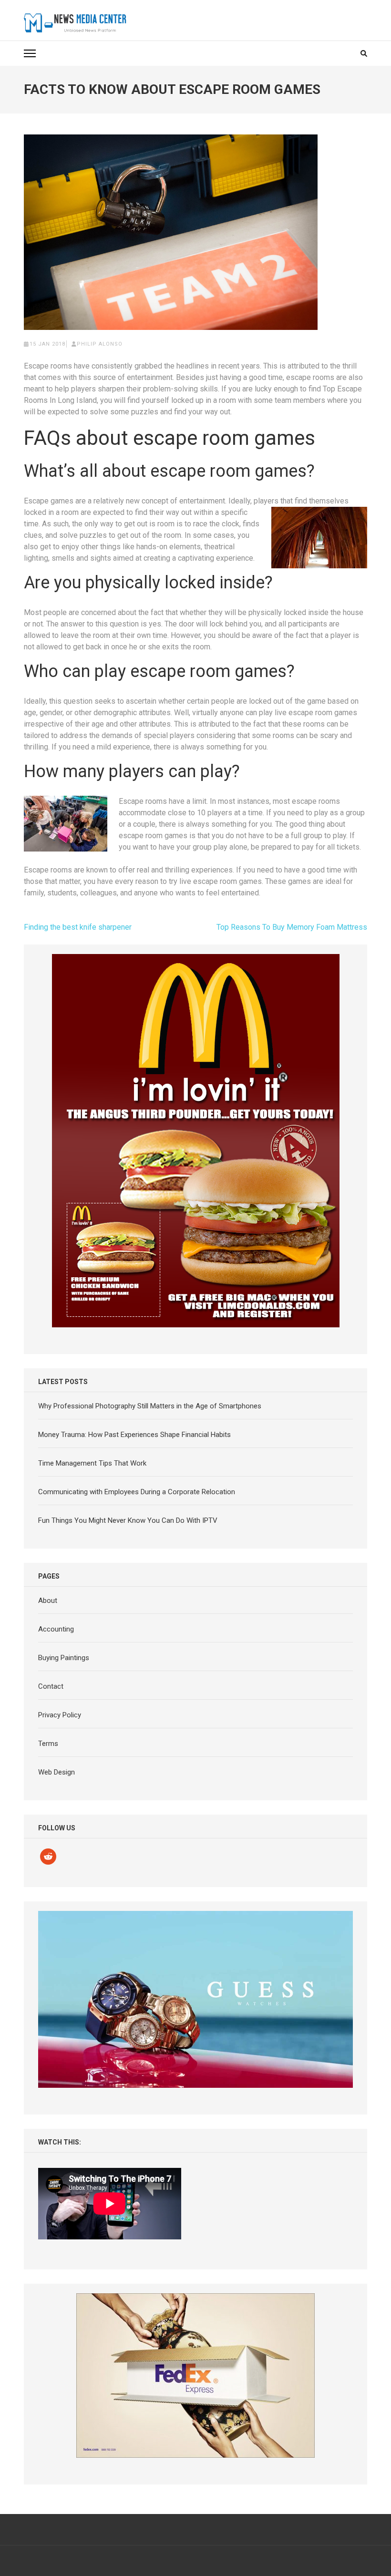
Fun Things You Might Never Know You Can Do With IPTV (128, 1520)
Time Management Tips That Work (92, 1463)
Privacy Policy (60, 1715)
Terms (48, 1744)
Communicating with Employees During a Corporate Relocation (137, 1492)
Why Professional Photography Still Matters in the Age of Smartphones (150, 1406)
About (48, 1601)
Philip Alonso (100, 344)
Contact (51, 1686)
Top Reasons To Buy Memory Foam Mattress (292, 927)
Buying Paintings (64, 1658)
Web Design (57, 1772)
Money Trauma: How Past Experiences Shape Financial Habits (134, 1435)
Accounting (56, 1629)
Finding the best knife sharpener (78, 927)
